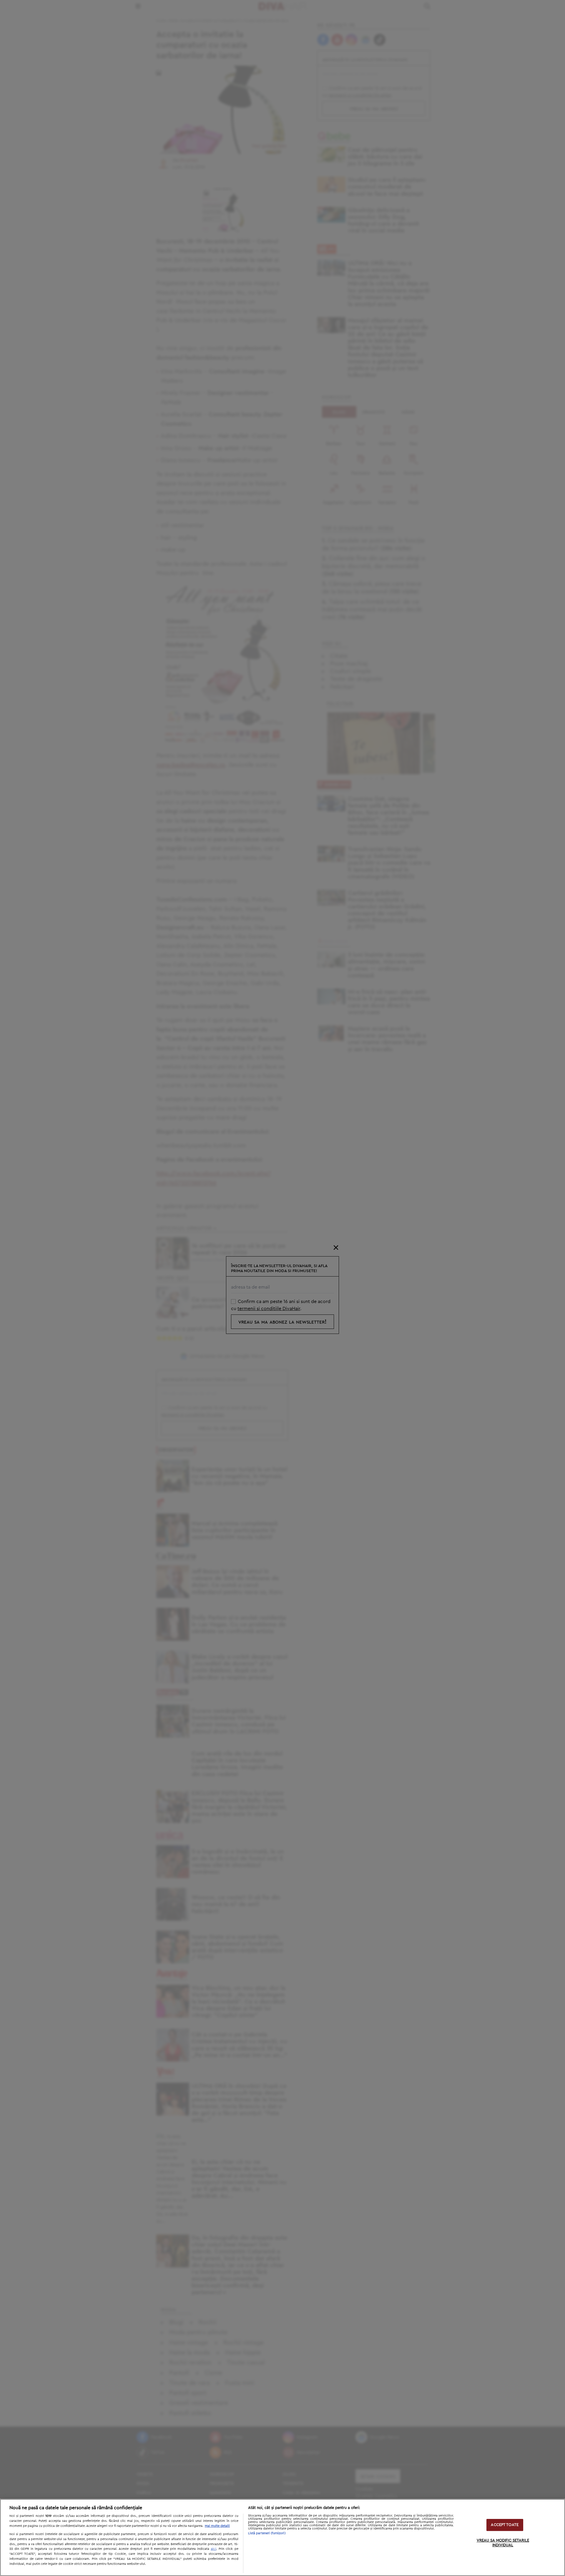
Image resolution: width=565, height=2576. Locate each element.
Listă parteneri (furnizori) (267, 2533)
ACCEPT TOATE (505, 2525)
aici (213, 2549)
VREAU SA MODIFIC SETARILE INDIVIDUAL (503, 2543)
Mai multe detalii (217, 2526)
